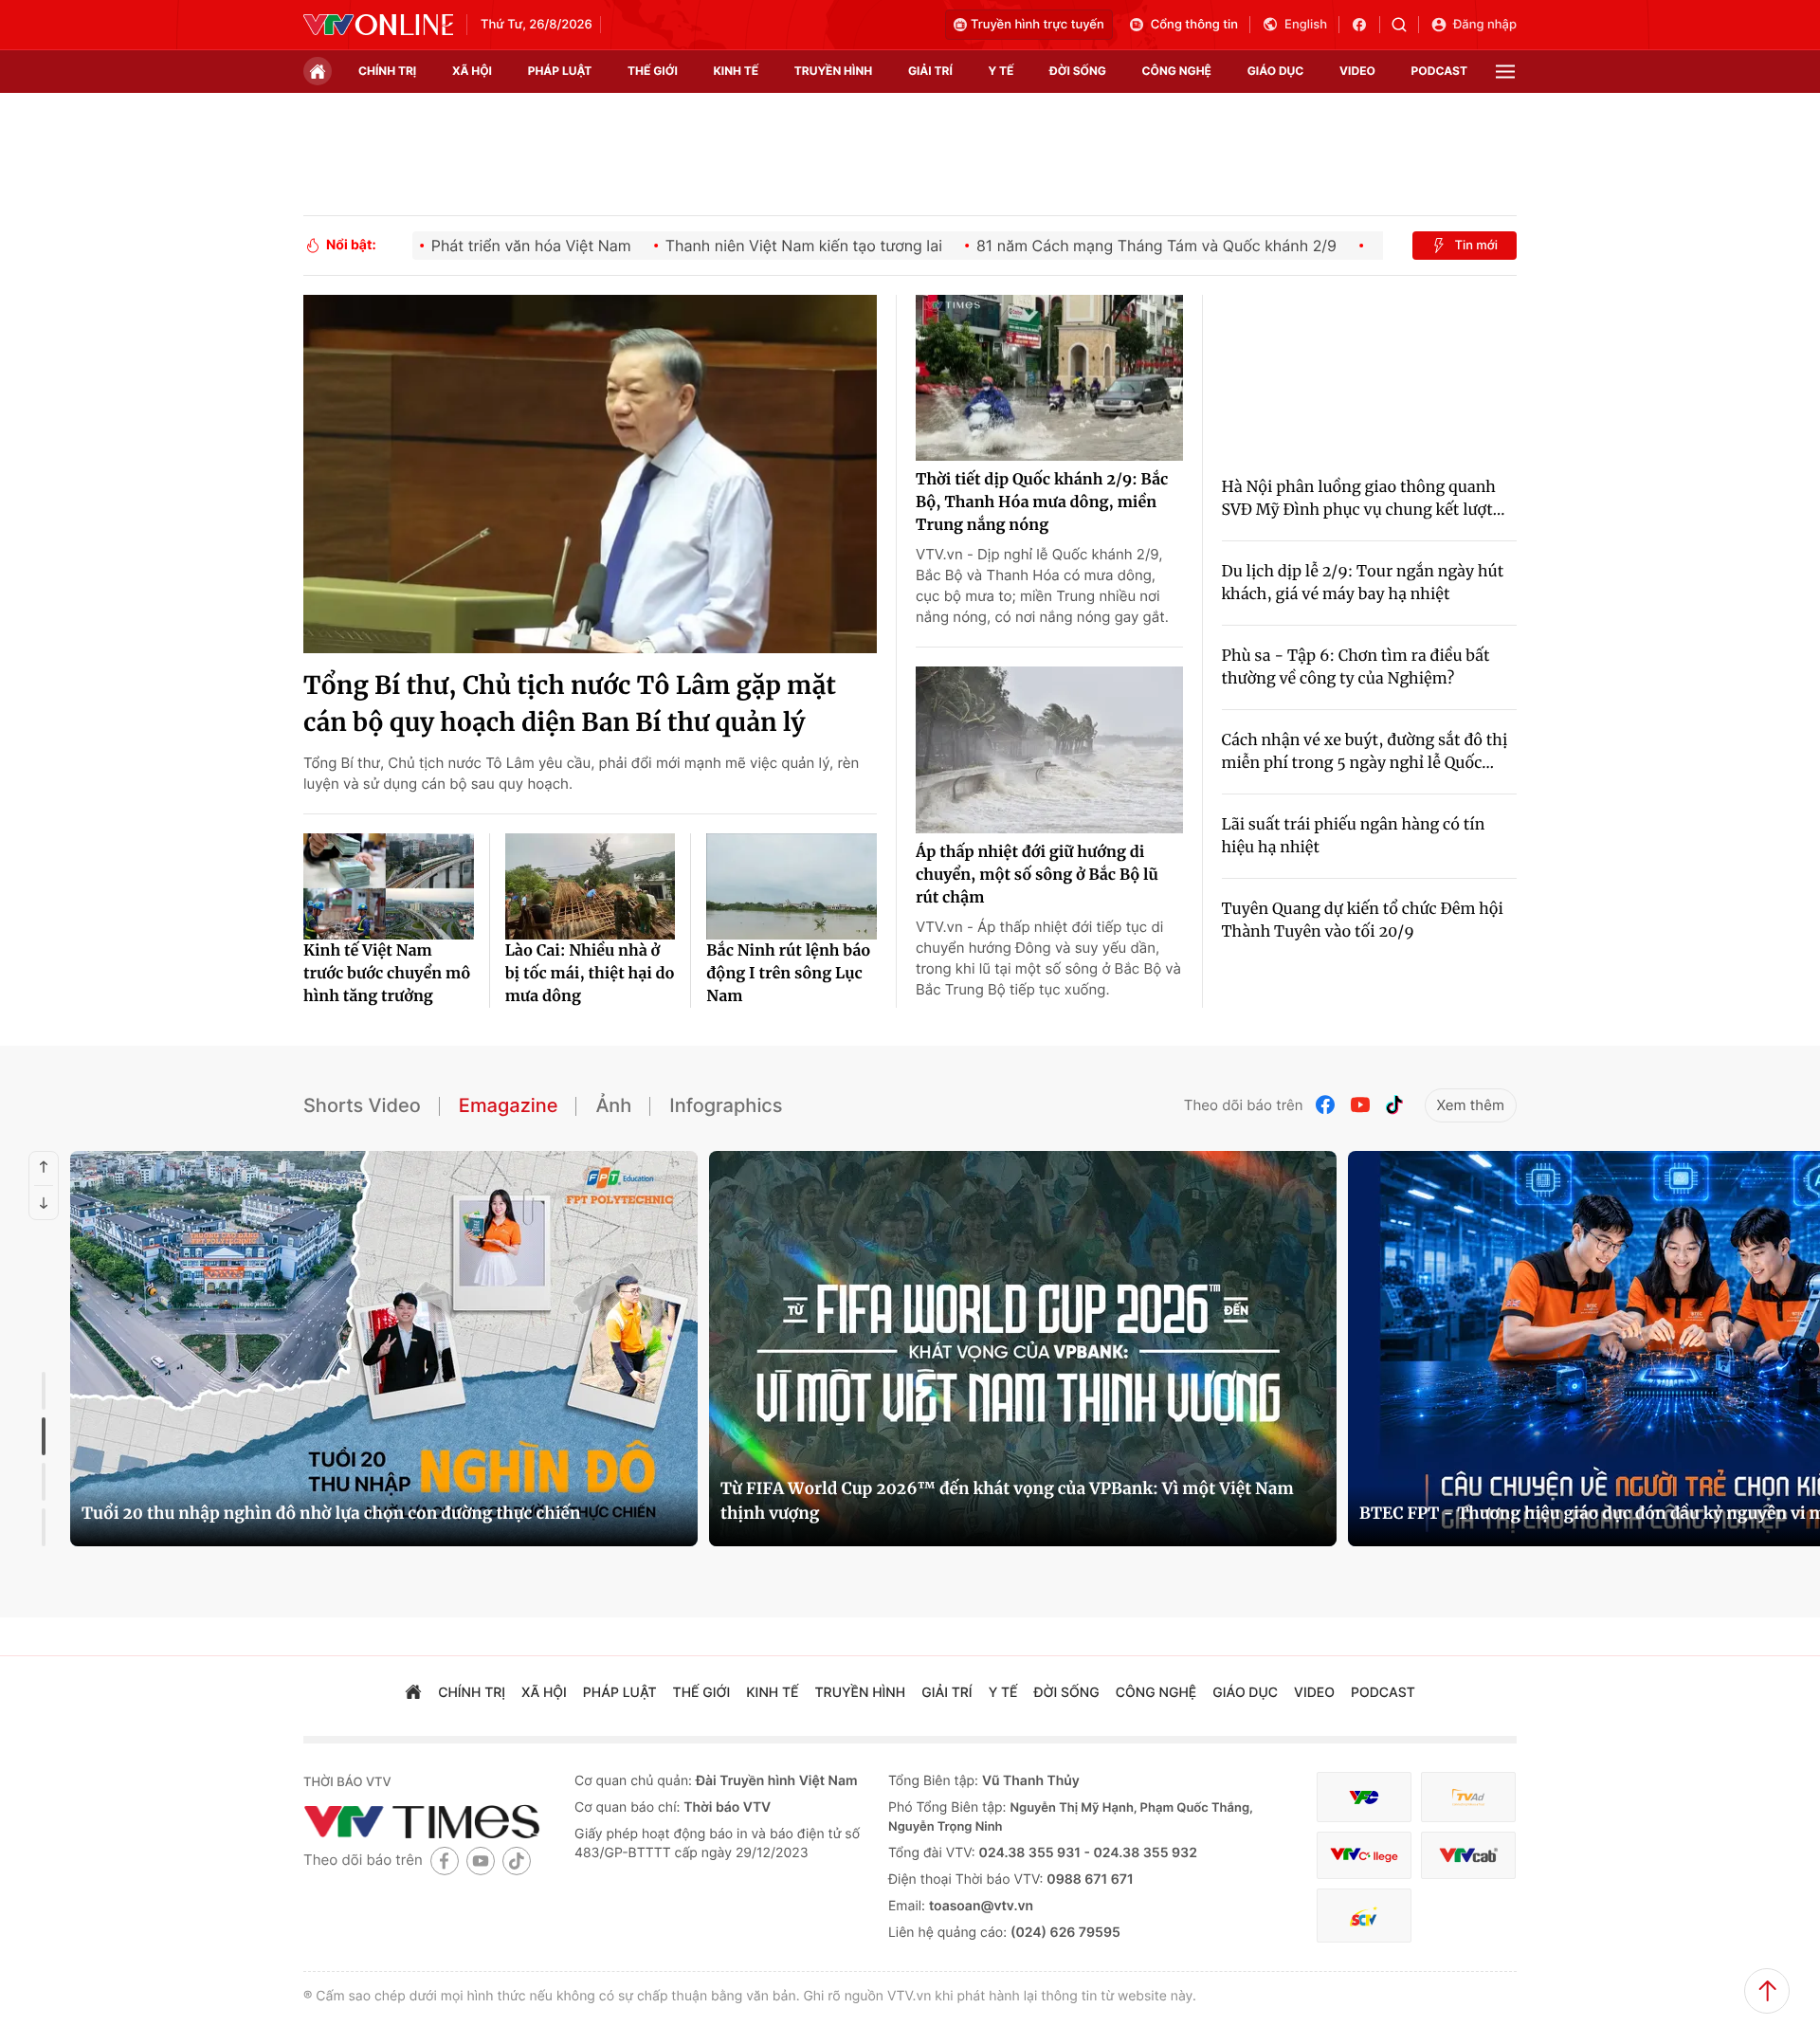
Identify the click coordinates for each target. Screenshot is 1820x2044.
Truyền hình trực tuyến (1037, 25)
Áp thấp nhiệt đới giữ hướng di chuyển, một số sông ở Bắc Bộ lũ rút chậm (1037, 875)
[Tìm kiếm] (1405, 25)
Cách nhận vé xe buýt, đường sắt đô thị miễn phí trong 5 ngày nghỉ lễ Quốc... (1365, 752)
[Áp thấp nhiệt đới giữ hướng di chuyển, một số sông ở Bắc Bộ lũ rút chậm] (1049, 750)
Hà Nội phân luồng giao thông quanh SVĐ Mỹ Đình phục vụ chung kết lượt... (1364, 499)
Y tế (1001, 71)
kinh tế (737, 71)
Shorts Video (362, 1105)
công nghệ (1177, 71)
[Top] (1767, 1991)
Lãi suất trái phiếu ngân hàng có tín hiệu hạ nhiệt (1354, 836)
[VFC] (1364, 1797)
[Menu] (1505, 72)
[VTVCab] (1468, 1856)
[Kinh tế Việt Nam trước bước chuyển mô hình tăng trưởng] (389, 886)
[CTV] (1364, 1856)
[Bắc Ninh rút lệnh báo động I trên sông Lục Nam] (792, 886)
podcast (1439, 71)
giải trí (930, 71)
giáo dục (1276, 71)
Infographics (726, 1105)
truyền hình (833, 71)
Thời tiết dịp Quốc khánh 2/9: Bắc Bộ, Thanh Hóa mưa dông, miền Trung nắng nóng (1042, 502)
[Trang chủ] (318, 71)
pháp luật (560, 71)
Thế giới (653, 71)
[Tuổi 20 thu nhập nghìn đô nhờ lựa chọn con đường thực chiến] (384, 1349)
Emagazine (509, 1105)
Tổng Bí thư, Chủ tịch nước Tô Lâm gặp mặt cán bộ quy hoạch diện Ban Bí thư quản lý (570, 704)
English (1306, 25)
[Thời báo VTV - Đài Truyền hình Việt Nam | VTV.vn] (378, 25)
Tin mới (1476, 246)
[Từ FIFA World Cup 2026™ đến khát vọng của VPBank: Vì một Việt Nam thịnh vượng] (1023, 1349)
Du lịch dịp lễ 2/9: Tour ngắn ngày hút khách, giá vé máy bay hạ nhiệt (1363, 583)
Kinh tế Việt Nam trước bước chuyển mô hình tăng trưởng (387, 974)
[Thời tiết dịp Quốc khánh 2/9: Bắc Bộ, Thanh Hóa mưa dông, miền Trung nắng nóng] (1049, 378)
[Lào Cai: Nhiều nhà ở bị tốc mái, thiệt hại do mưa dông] (591, 886)
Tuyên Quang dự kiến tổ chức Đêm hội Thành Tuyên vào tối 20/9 (1363, 921)
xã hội (472, 71)
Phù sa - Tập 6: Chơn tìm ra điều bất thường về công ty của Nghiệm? (1356, 667)
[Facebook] (1326, 1105)
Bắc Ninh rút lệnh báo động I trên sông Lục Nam (788, 974)
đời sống (1078, 71)
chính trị (387, 71)
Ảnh (613, 1105)
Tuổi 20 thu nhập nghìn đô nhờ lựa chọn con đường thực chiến (331, 1513)
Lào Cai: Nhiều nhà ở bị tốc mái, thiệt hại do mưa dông (590, 974)
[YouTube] (1360, 1105)
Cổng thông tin (1194, 25)
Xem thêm (1471, 1105)
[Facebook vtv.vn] (1365, 25)
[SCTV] (1364, 1916)
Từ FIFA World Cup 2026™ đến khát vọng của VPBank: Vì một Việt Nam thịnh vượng (1007, 1501)
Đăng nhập (1485, 25)
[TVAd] (1468, 1797)
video (1357, 71)
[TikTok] (1394, 1105)
